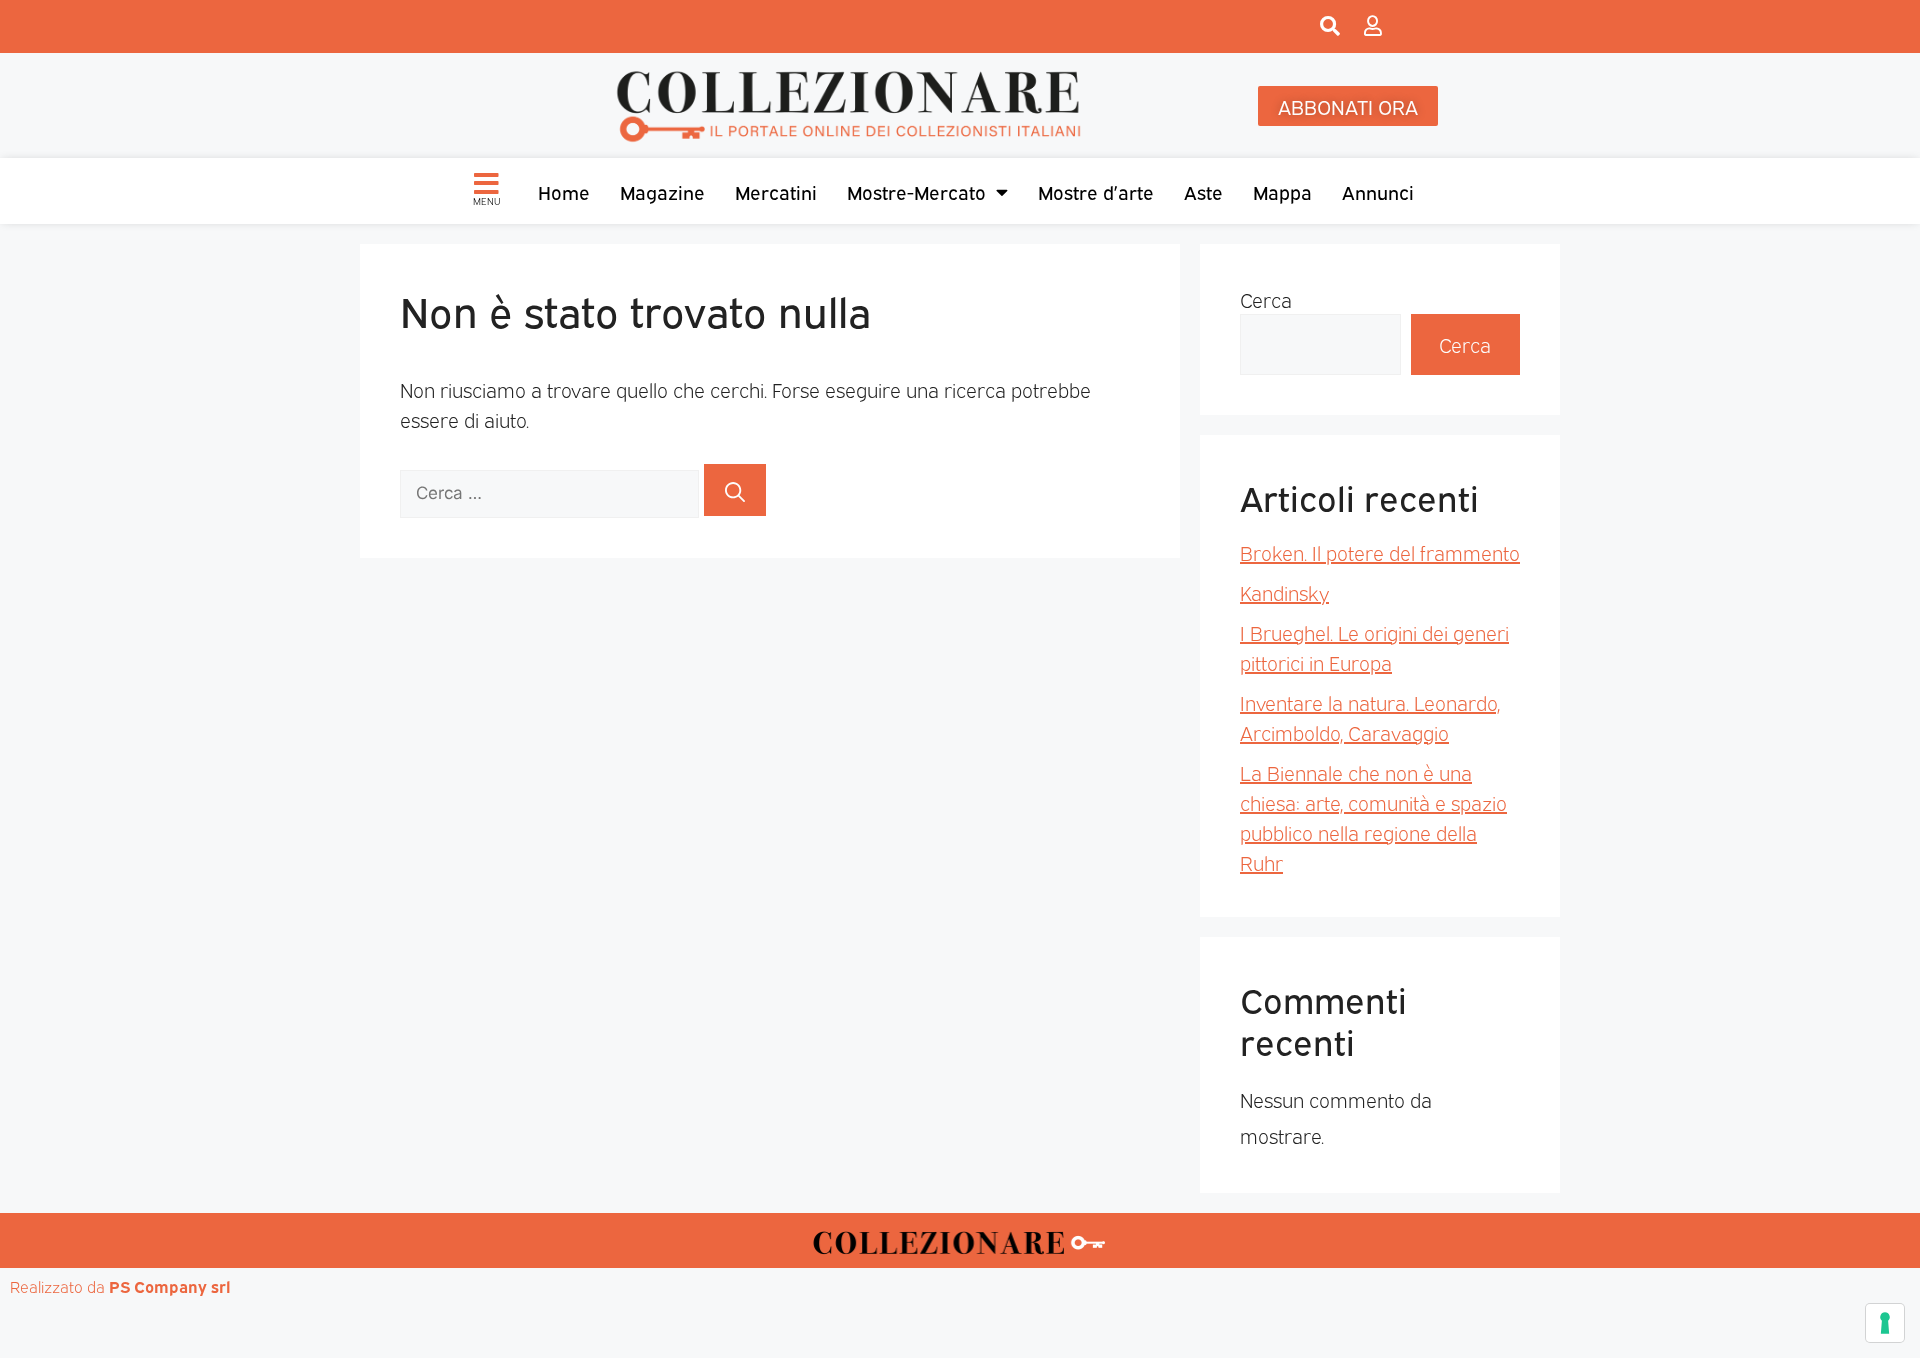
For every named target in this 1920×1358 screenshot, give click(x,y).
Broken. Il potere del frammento (1380, 552)
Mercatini (776, 191)
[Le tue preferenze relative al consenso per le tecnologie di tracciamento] (1885, 1323)
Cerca (1266, 299)
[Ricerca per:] (552, 490)
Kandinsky (1284, 592)
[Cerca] (735, 490)
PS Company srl (170, 1286)
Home (564, 191)
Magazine (662, 191)
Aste (1203, 191)
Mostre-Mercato (916, 191)
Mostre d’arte (1096, 191)
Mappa (1282, 191)
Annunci (1378, 191)
